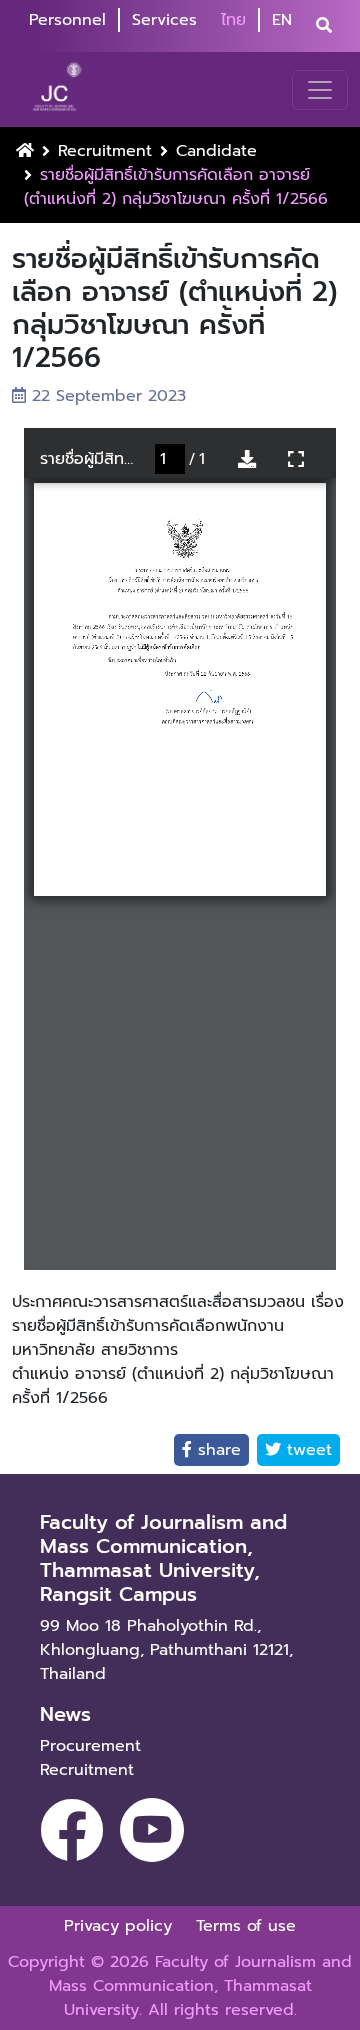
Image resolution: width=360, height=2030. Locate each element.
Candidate (216, 151)
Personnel (67, 20)
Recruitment (105, 151)
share (216, 1450)
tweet (306, 1450)
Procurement (90, 1746)
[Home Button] (25, 151)
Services (164, 20)
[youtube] (152, 1830)
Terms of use (246, 1926)
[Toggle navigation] (320, 90)
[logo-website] (59, 89)
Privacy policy (118, 1926)
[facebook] (72, 1830)
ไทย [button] (233, 20)
